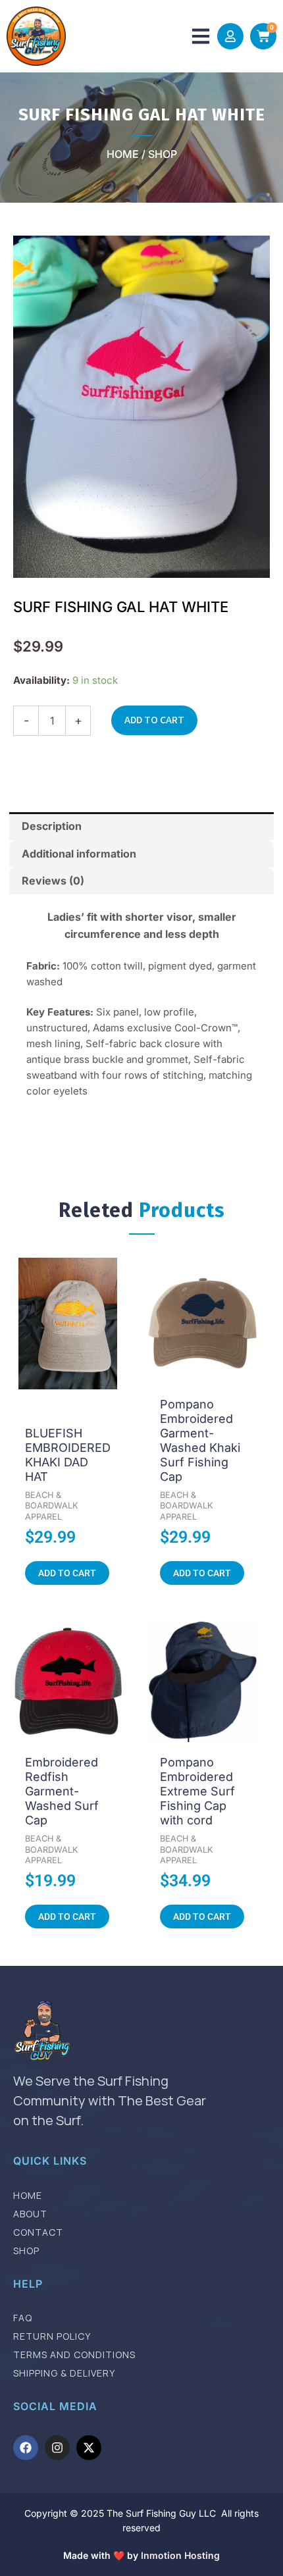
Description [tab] (52, 826)
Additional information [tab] (79, 854)
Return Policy (52, 2336)
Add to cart (154, 720)
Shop (26, 2251)
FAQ (23, 2318)
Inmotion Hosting (180, 2555)
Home (28, 2196)
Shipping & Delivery (64, 2373)
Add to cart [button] (67, 1573)
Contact (38, 2232)
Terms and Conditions (74, 2355)
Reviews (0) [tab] (53, 881)
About (30, 2214)
